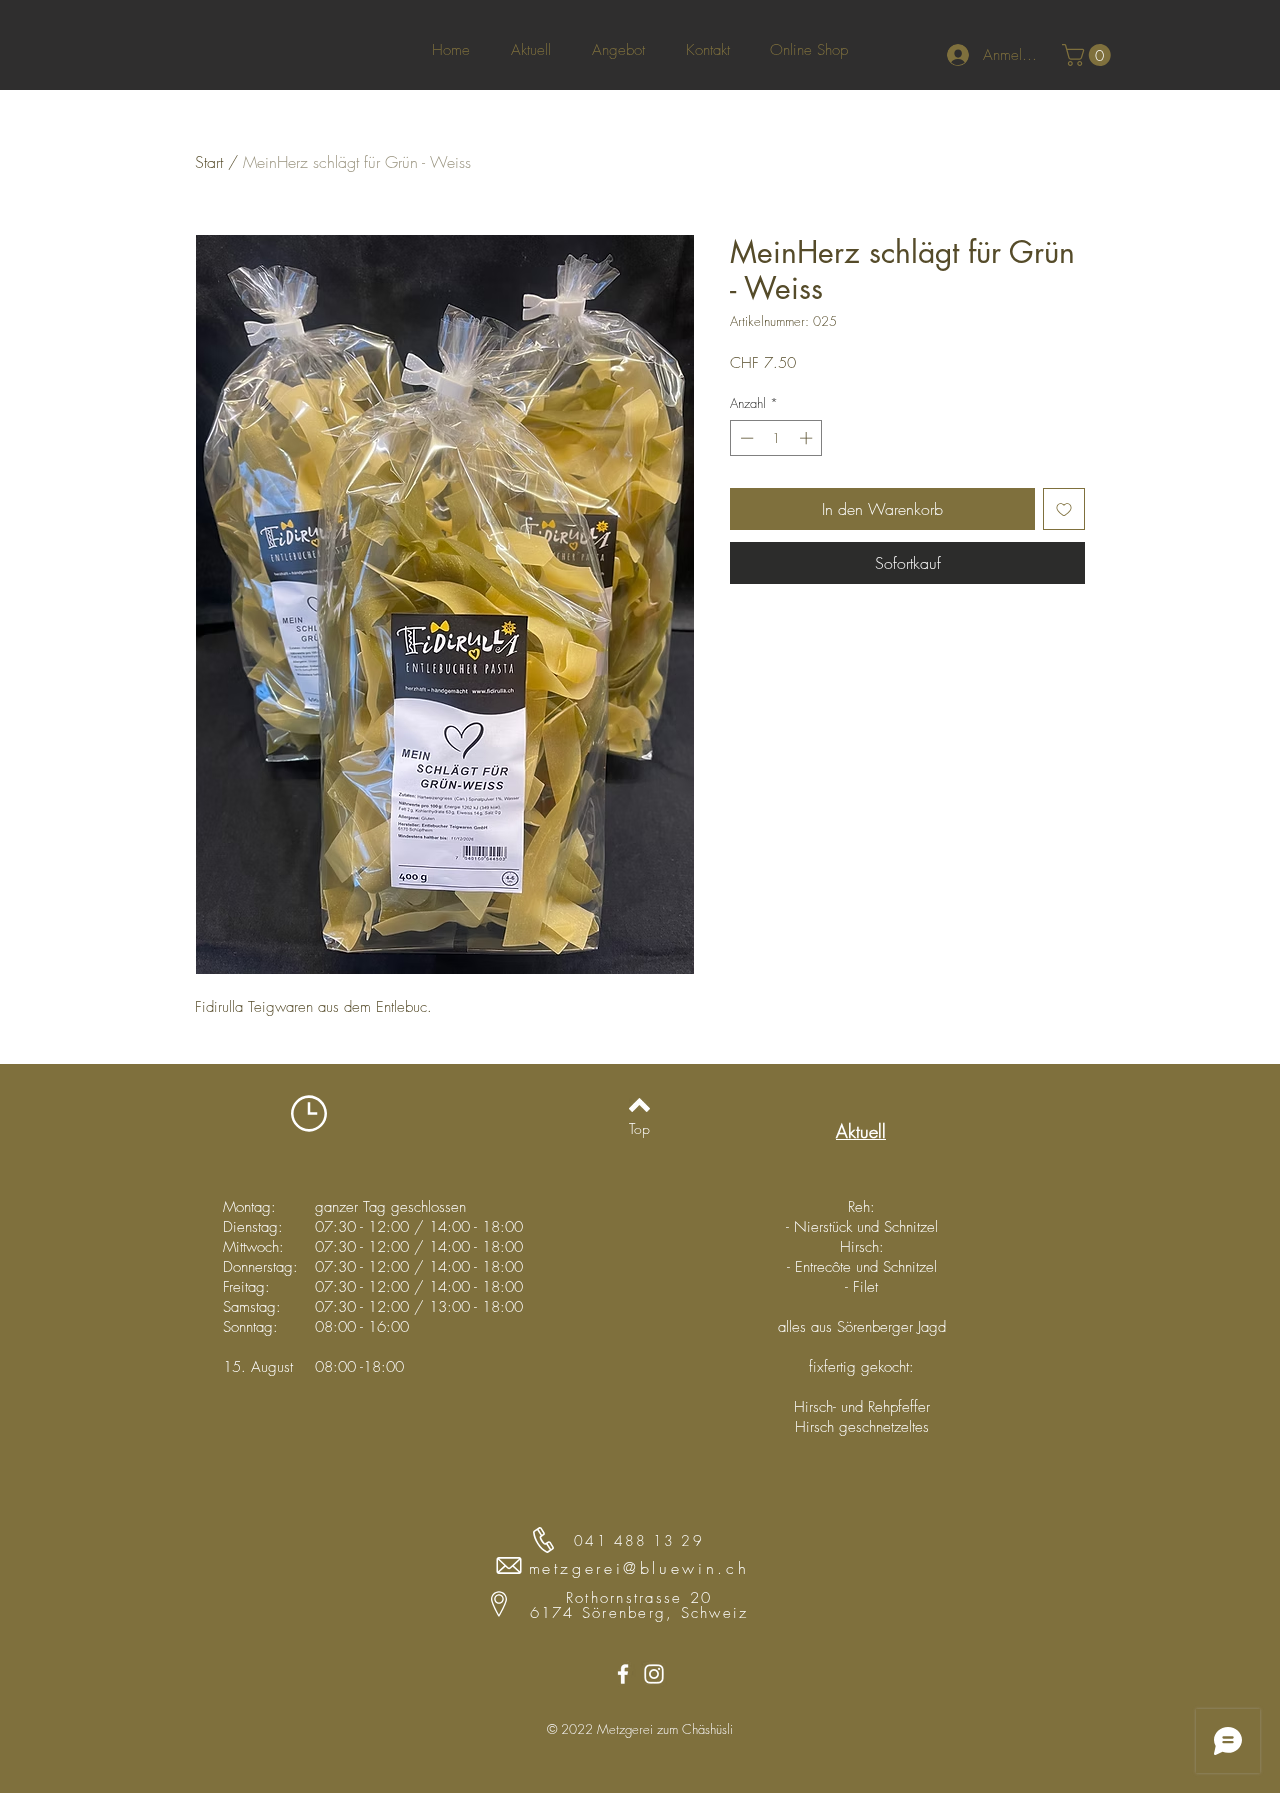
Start (209, 162)
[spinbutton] (776, 438)
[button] (1089, 55)
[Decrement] (745, 438)
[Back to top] (639, 1105)
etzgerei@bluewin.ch (645, 1568)
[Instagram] (654, 1674)
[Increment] (808, 438)
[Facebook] (623, 1674)
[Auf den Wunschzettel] (1064, 509)
